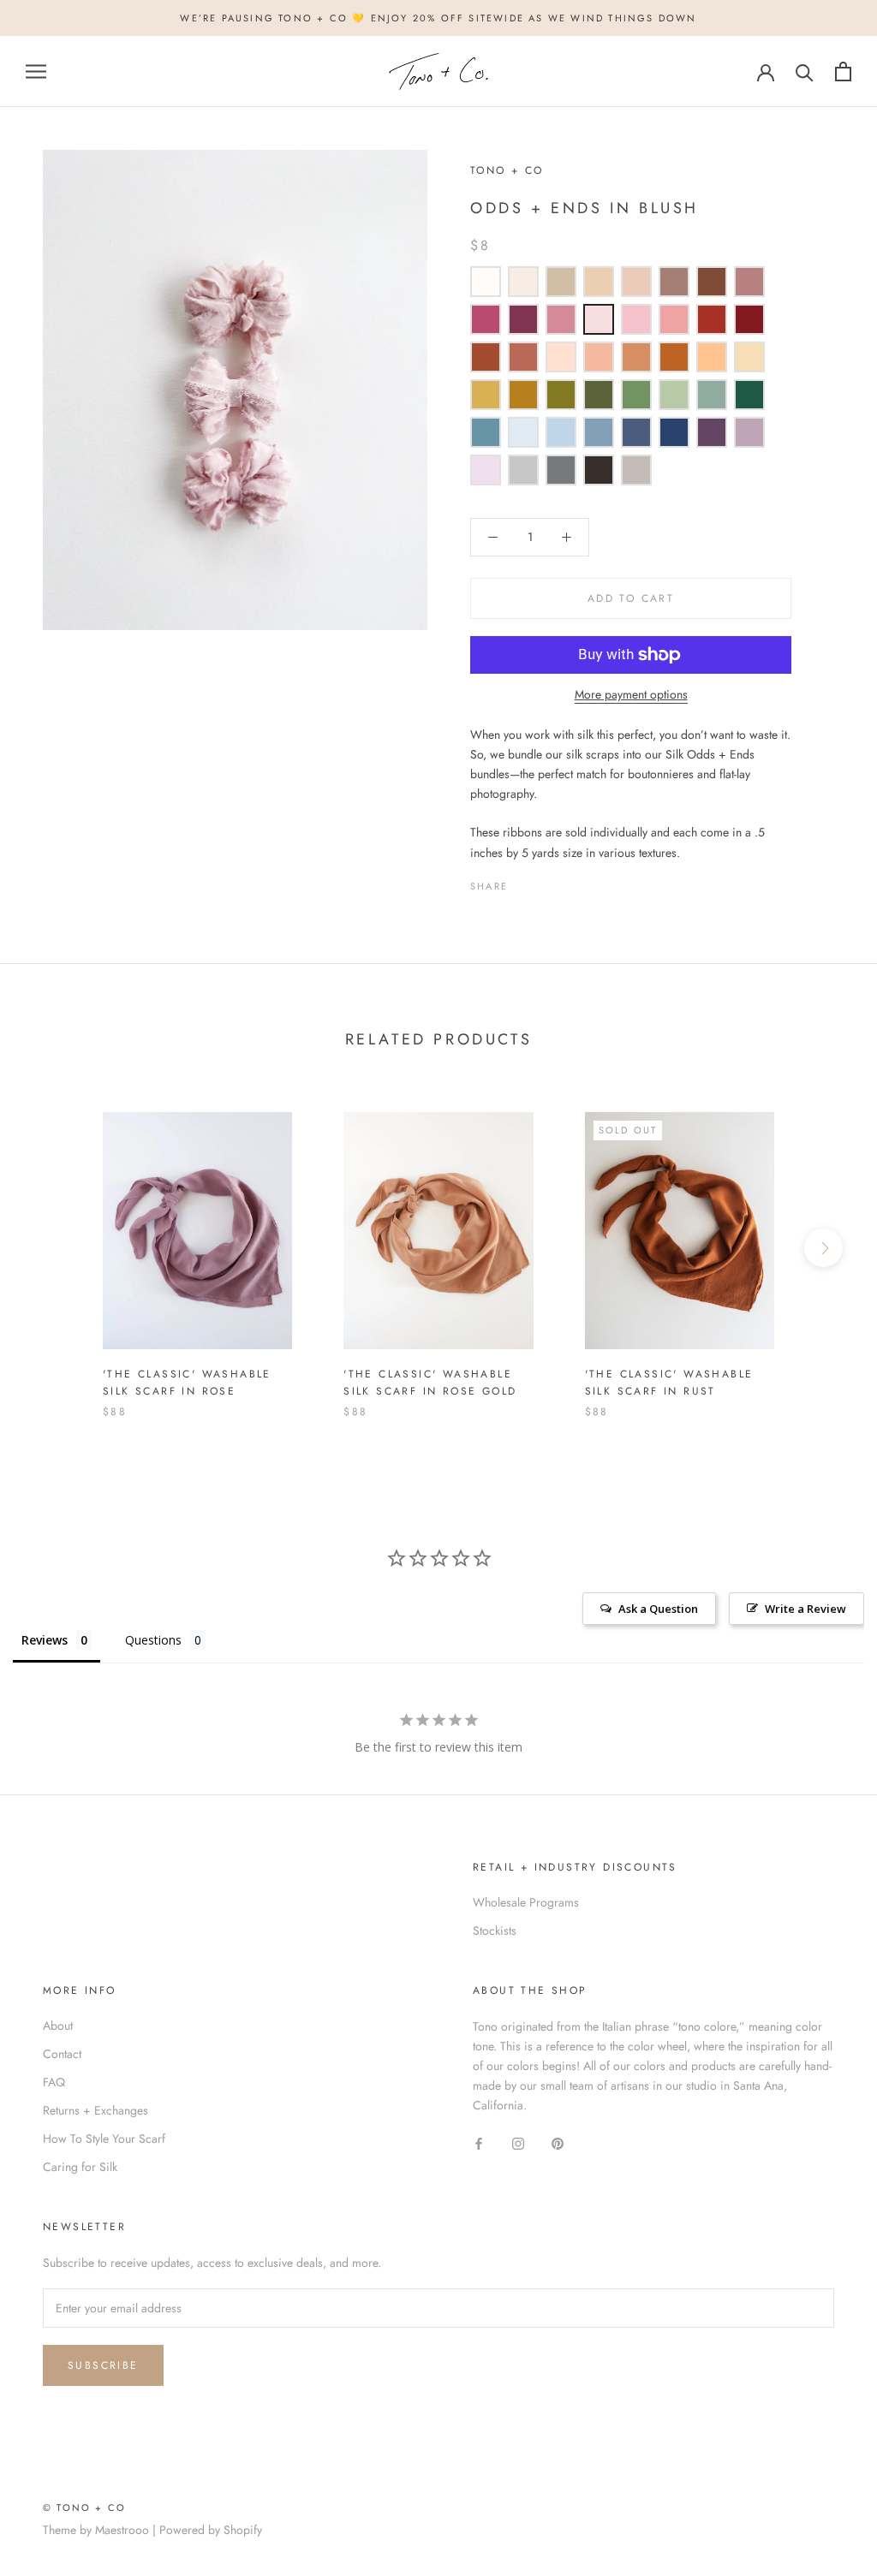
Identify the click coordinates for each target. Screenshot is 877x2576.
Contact (62, 2054)
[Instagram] (518, 2142)
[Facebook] (524, 882)
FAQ (54, 2082)
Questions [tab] (153, 1640)
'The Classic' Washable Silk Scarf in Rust (669, 1383)
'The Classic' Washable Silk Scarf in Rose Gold (430, 1383)
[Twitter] (546, 882)
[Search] (805, 71)
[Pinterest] (569, 882)
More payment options (631, 694)
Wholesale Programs (526, 1902)
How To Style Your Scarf (104, 2139)
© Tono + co (84, 2508)
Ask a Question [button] (658, 1609)
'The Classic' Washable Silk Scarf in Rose (187, 1383)
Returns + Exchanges (95, 2110)
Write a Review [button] (805, 1609)
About (58, 2026)
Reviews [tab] (45, 1640)
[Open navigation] (36, 71)
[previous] (54, 1248)
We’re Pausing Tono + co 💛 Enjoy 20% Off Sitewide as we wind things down (438, 18)
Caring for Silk (80, 2167)
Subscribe (103, 2365)
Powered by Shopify (211, 2530)
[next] (823, 1248)
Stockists (495, 1931)
